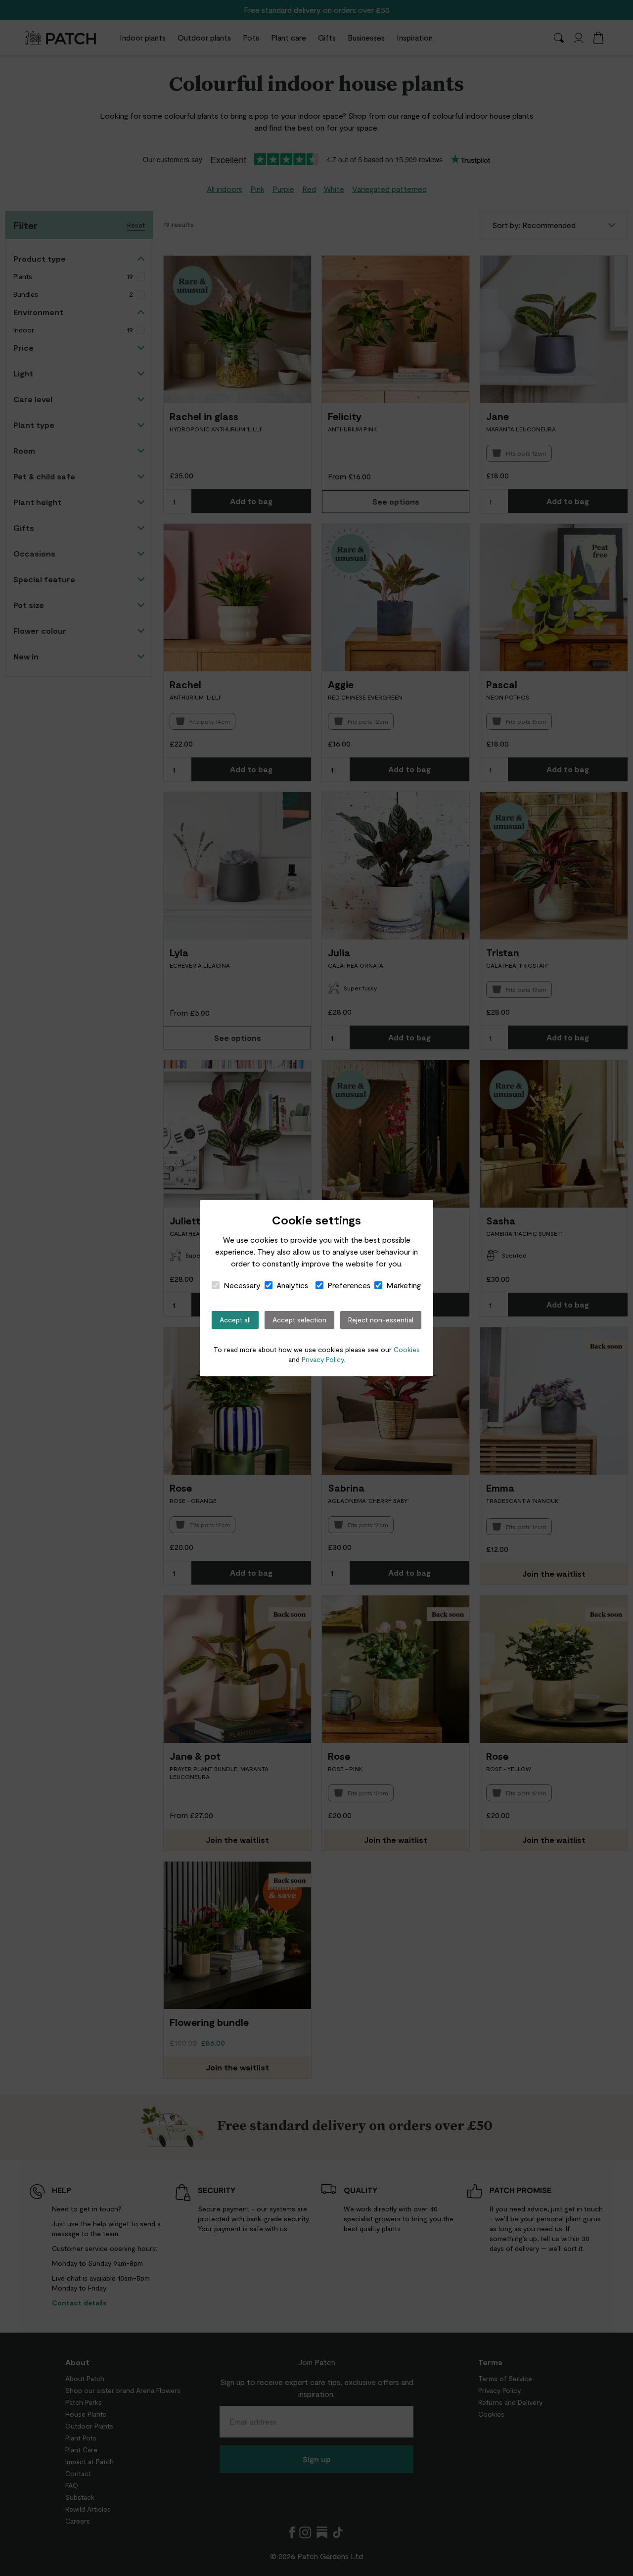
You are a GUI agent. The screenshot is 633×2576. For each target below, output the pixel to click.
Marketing (404, 1285)
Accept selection (299, 1320)
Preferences (349, 1285)
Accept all (235, 1320)
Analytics (292, 1285)
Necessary (242, 1285)
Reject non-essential (381, 1320)
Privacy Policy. (323, 1359)
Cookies (407, 1349)
